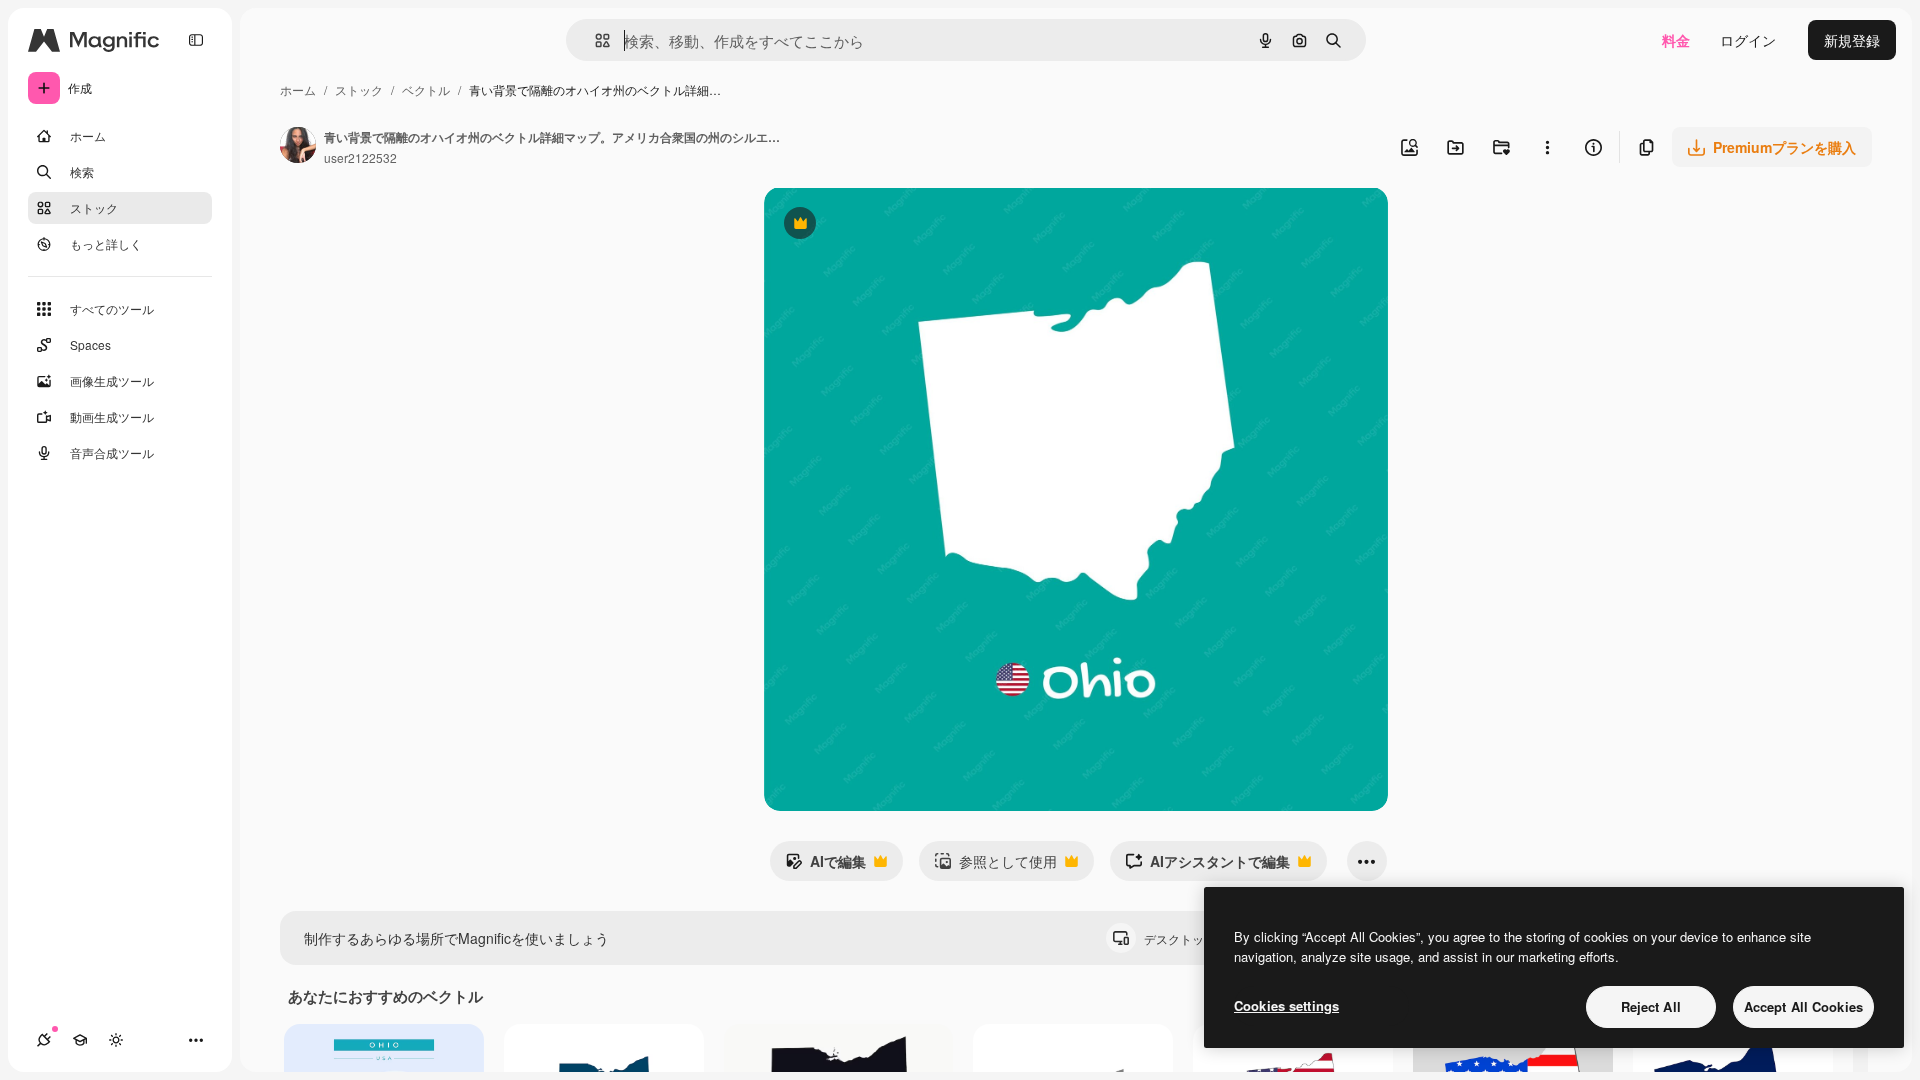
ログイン (1748, 40)
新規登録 (1852, 40)
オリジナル (901, 225)
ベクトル (426, 89)
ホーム (298, 89)
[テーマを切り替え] (116, 1040)
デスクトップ (1197, 938)
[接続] (44, 1040)
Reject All (1651, 1006)
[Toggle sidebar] (196, 40)
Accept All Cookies (1803, 1006)
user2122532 (360, 157)
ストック (359, 89)
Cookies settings (1286, 1005)
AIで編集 (825, 866)
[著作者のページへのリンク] (298, 147)
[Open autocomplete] (594, 40)
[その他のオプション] (1547, 147)
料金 (1676, 40)
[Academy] (80, 1040)
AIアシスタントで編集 (1207, 866)
